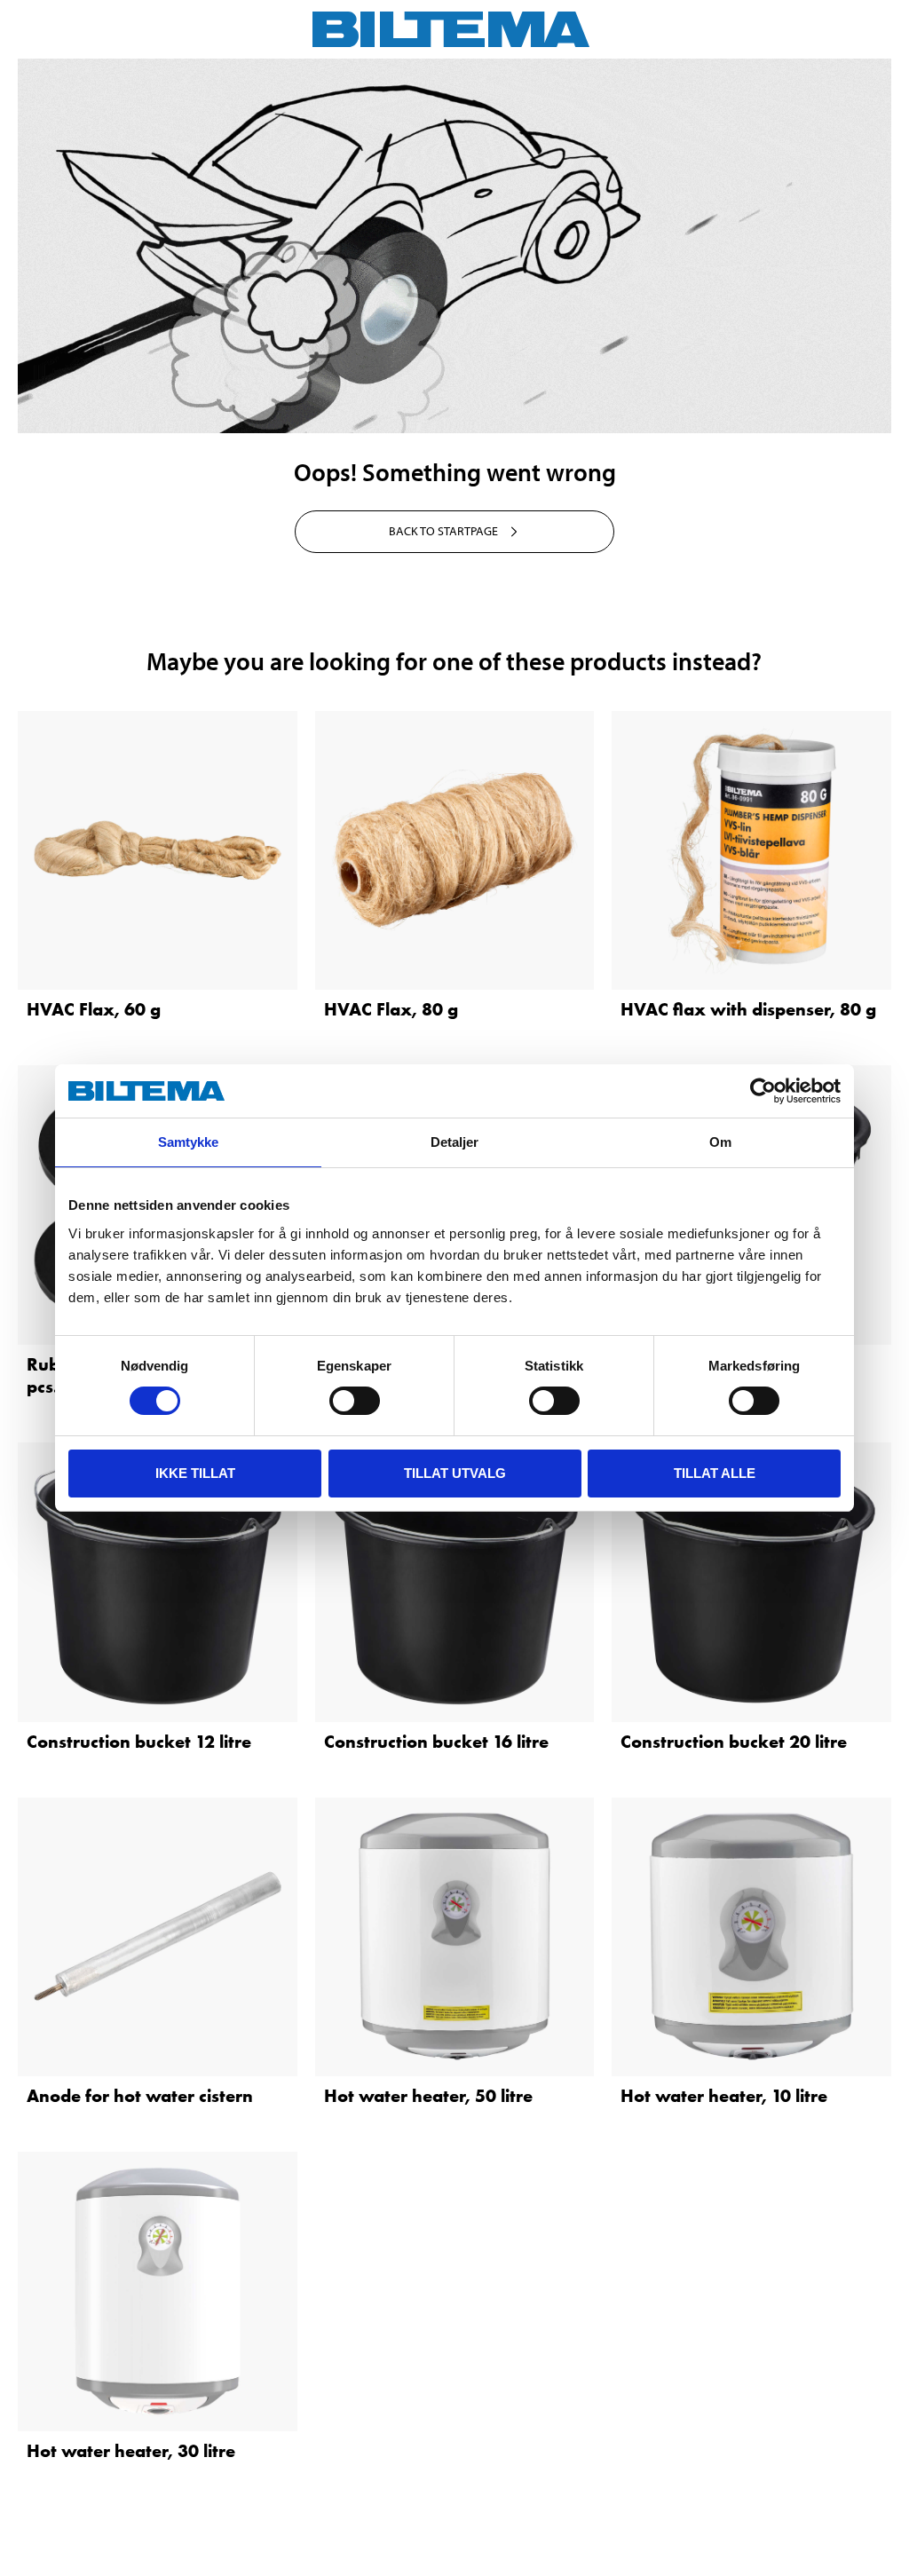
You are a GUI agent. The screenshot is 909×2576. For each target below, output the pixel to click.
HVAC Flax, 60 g (94, 1009)
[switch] (355, 1401)
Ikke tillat (195, 1473)
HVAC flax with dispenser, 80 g (748, 1009)
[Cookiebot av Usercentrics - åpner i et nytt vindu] (763, 1091)
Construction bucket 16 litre (436, 1742)
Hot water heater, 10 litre (724, 2096)
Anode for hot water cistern (140, 2096)
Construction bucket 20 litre (734, 1742)
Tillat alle (715, 1473)
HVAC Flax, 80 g (391, 1009)
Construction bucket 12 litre (139, 1742)
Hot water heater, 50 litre (428, 2096)
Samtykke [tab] (189, 1142)
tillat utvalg (455, 1473)
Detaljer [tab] (455, 1142)
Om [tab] (720, 1142)
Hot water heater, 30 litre (131, 2451)
